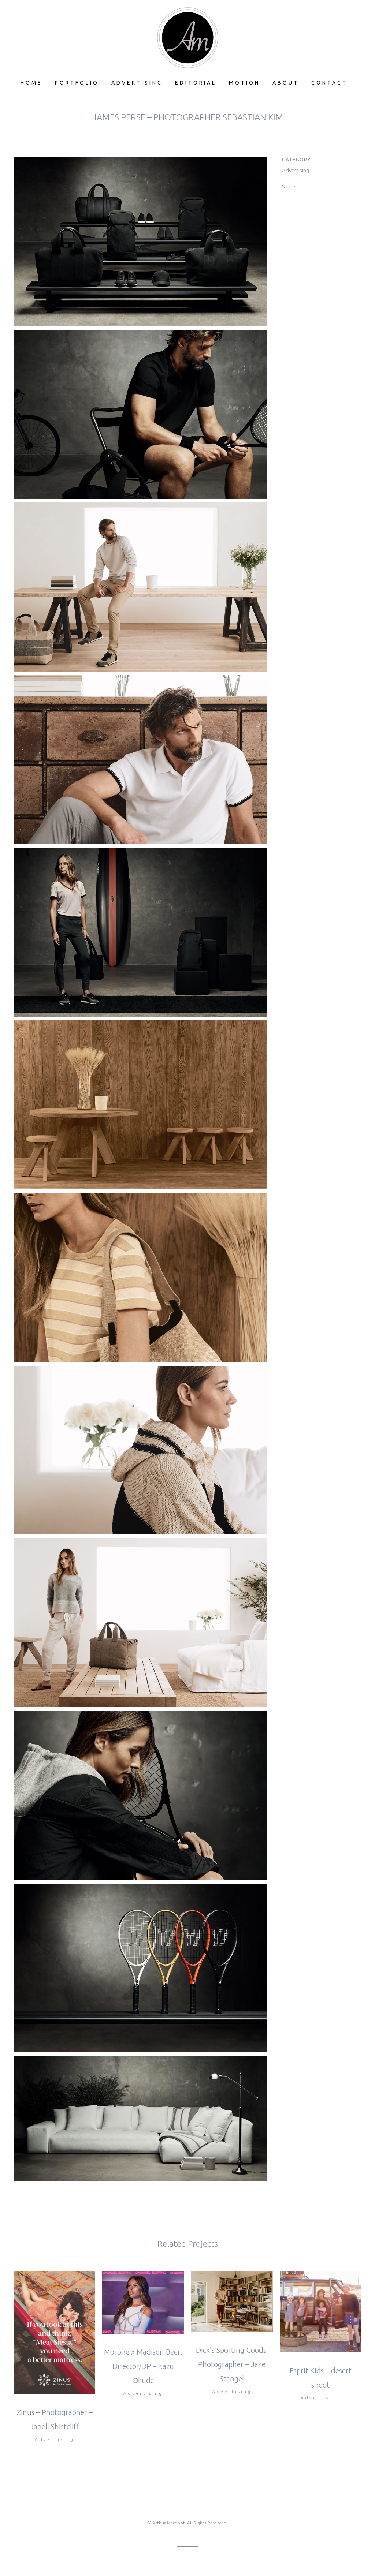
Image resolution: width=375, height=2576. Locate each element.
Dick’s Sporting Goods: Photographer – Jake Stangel (232, 2364)
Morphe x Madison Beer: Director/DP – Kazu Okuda (143, 2366)
